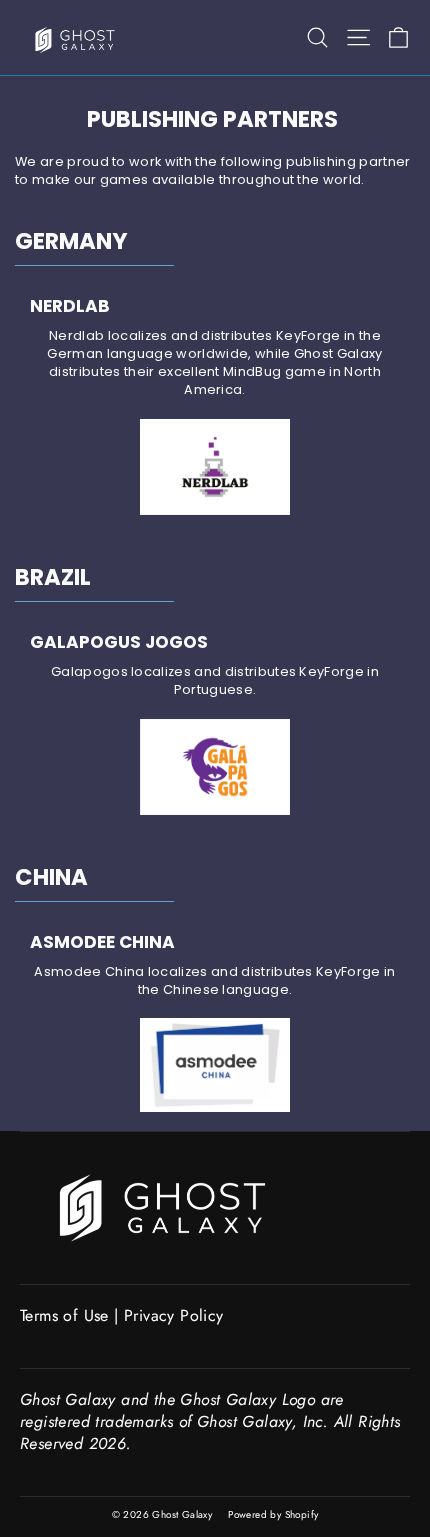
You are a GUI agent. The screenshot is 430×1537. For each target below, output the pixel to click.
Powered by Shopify (273, 1514)
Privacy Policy (174, 1315)
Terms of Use (64, 1315)
